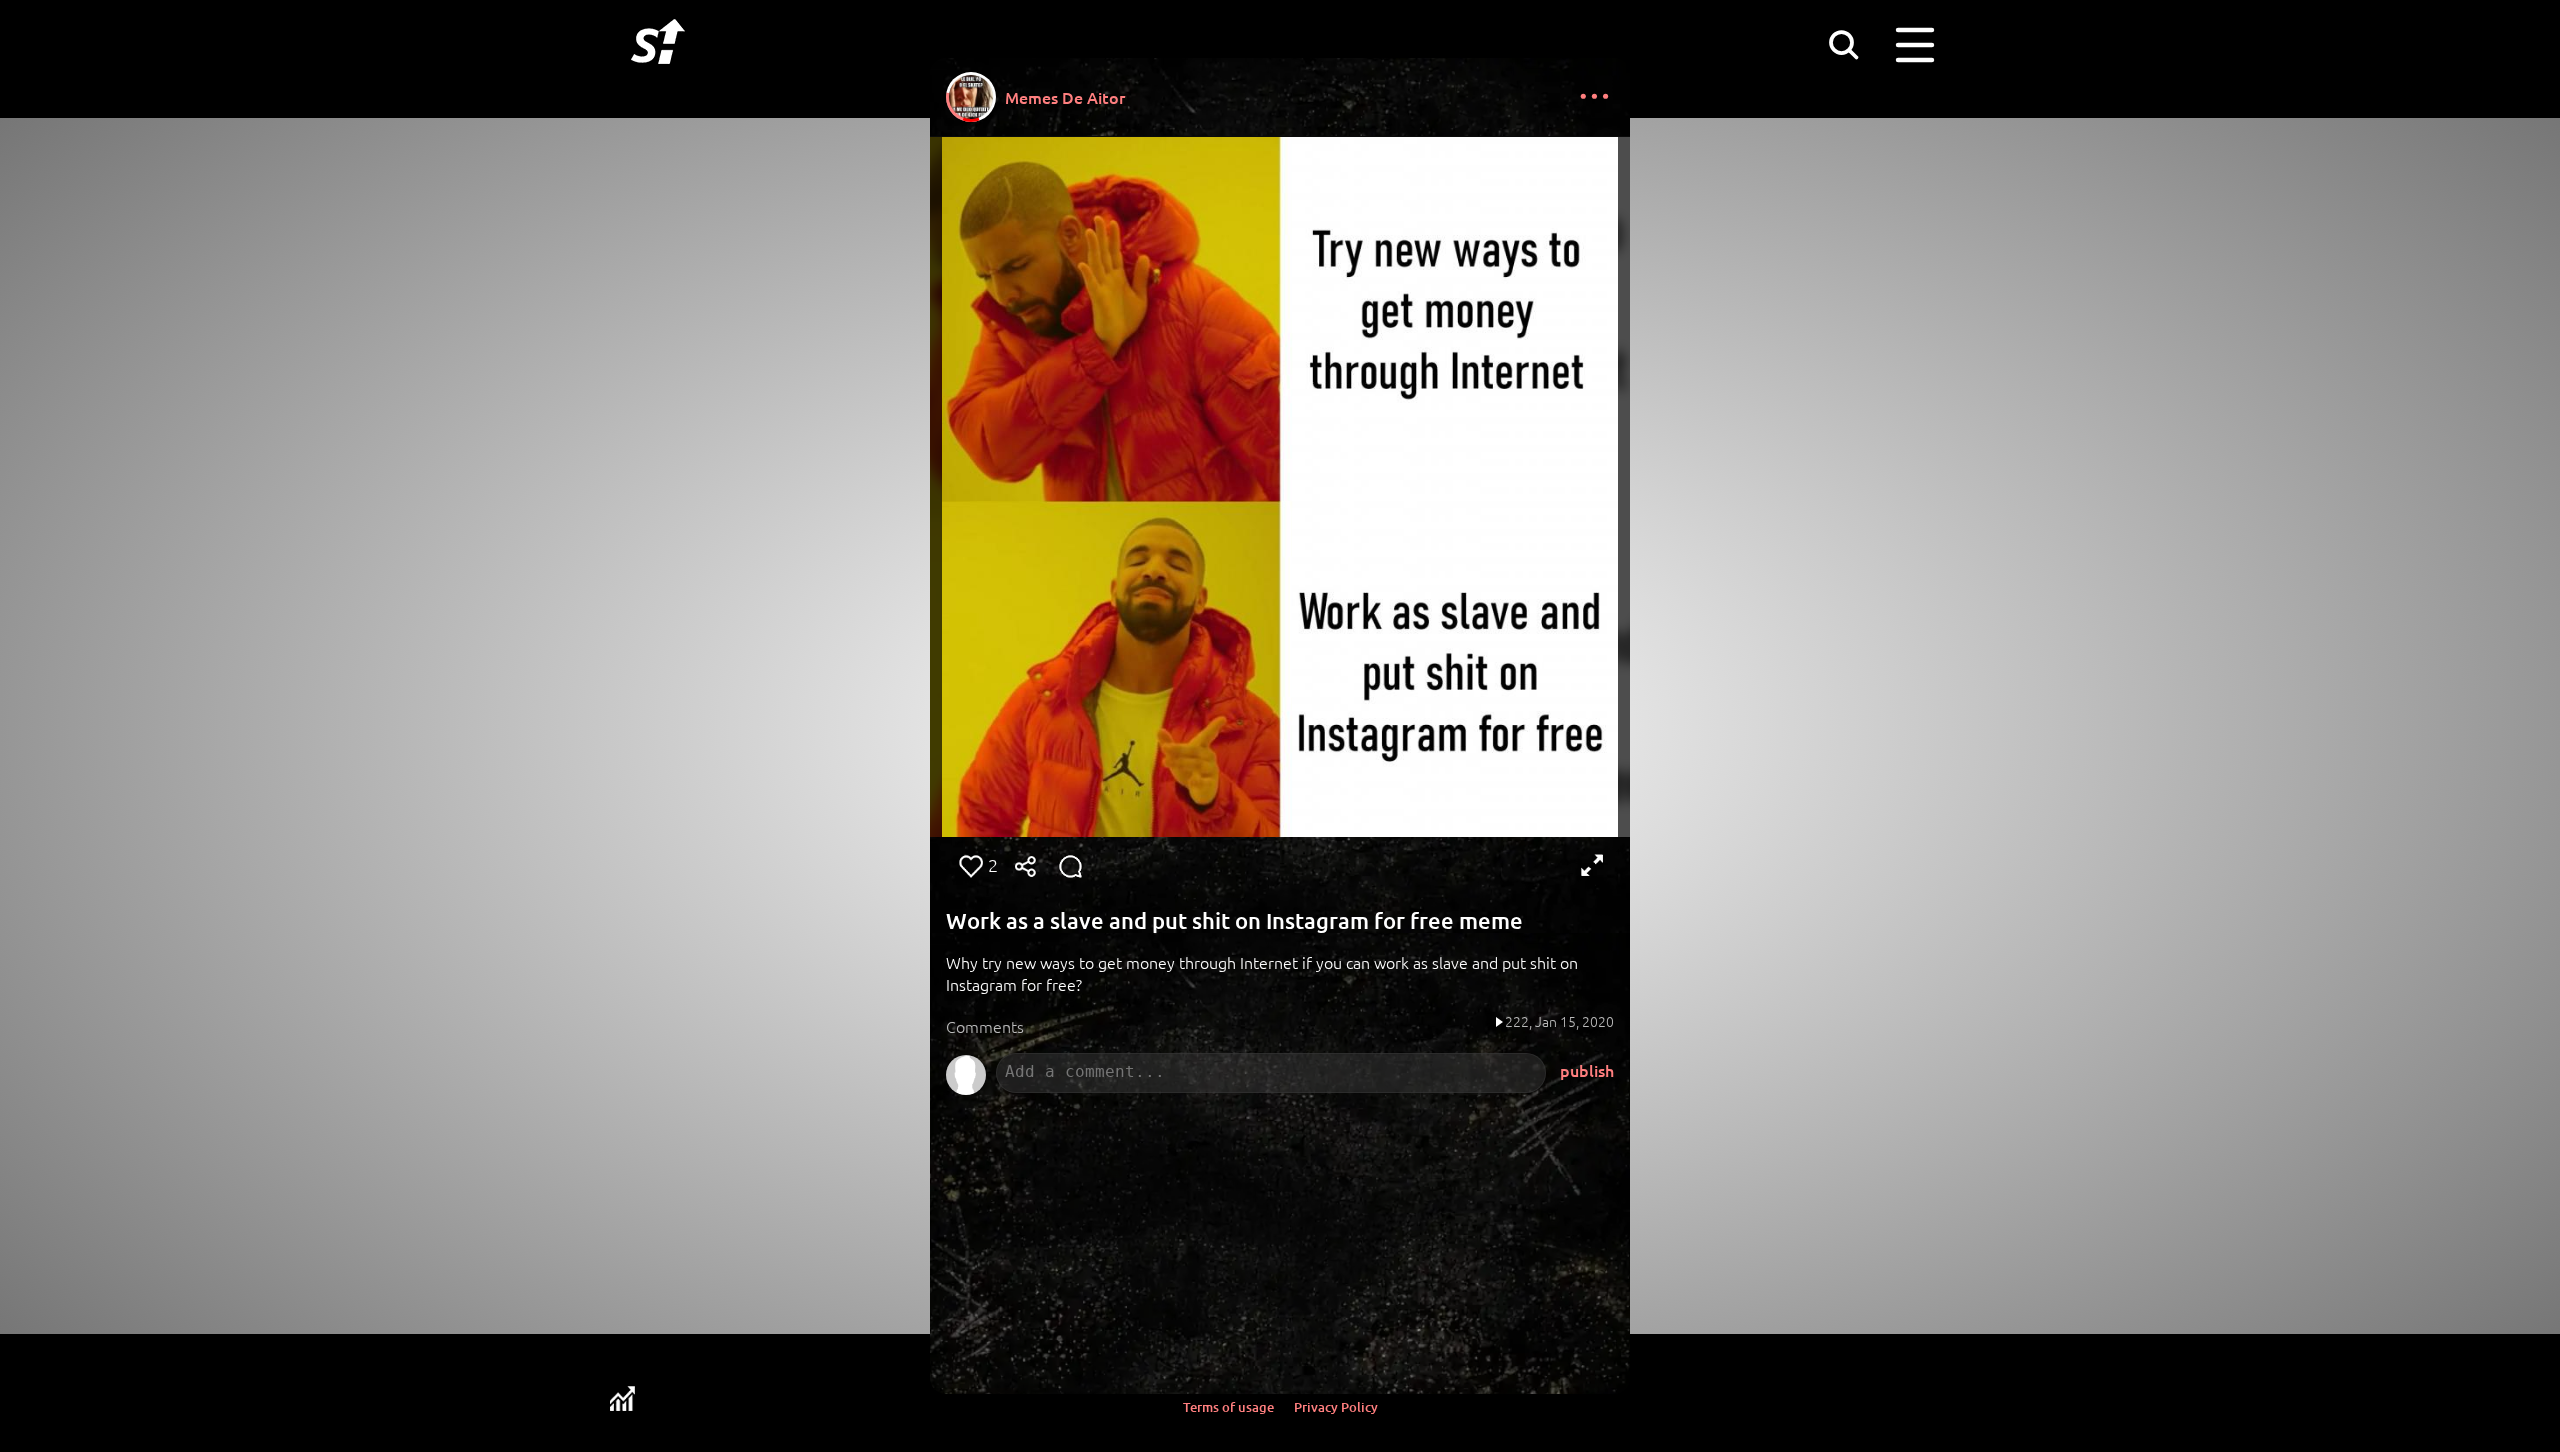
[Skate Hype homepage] (658, 75)
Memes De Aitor (1065, 97)
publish (1587, 1070)
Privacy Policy (1336, 1407)
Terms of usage (1228, 1407)
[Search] (1843, 44)
